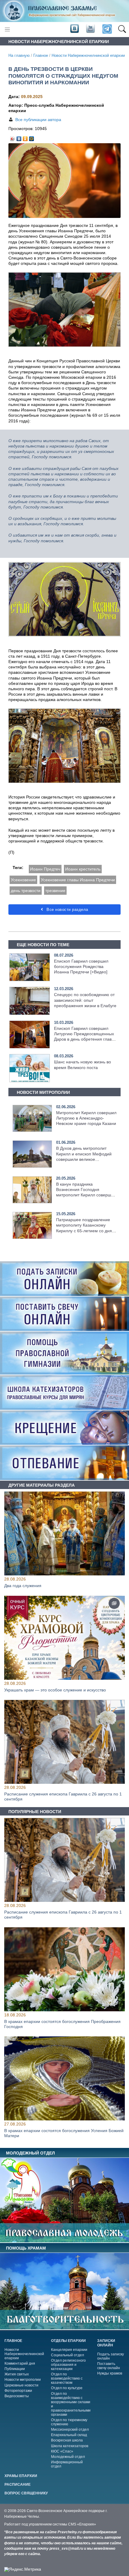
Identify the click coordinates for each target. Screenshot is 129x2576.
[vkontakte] (74, 29)
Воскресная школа (67, 2440)
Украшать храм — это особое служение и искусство (55, 1690)
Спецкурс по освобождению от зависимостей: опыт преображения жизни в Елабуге (85, 1000)
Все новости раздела (67, 910)
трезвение (55, 891)
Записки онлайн (106, 2343)
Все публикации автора (38, 120)
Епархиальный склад (69, 2435)
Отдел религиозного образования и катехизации (68, 2365)
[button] (122, 29)
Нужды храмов (110, 2373)
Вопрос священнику (26, 2493)
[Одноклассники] (25, 137)
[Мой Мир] (32, 137)
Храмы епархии (21, 2476)
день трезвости (26, 891)
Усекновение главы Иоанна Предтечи (78, 880)
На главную (19, 56)
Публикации (15, 2369)
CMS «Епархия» (82, 2524)
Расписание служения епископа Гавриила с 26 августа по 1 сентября (63, 1797)
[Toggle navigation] (7, 29)
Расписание (18, 2485)
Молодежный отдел (68, 2457)
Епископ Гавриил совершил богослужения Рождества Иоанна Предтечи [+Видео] (81, 966)
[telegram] (107, 29)
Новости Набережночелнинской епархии (88, 56)
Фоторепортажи (18, 2391)
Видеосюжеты (17, 2396)
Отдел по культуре (67, 2388)
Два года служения (23, 1586)
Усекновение (23, 880)
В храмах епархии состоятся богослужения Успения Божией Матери (64, 2133)
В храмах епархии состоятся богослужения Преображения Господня (62, 2024)
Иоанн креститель (83, 869)
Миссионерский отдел (70, 2430)
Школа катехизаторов (70, 2446)
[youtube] (90, 29)
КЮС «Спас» (62, 2451)
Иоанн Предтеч (45, 869)
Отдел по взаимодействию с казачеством (67, 2378)
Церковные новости (21, 2385)
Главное (41, 56)
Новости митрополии (23, 2380)
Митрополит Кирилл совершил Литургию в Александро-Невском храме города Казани (86, 1118)
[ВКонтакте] (19, 137)
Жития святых (17, 2374)
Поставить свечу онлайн (109, 2366)
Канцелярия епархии (69, 2350)
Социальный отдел (67, 2355)
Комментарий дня (20, 2363)
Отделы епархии (68, 2341)
